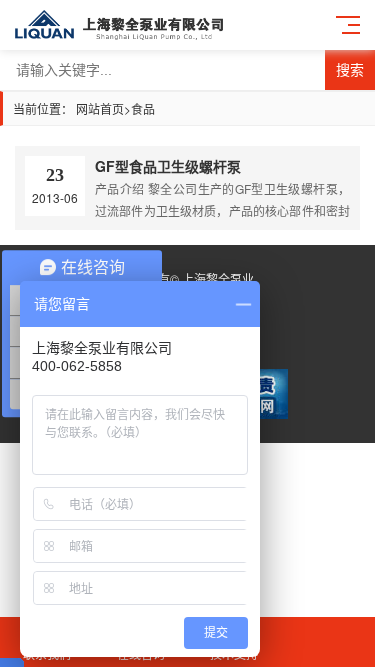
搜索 (350, 70)
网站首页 (100, 108)
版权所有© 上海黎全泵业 (188, 278)
